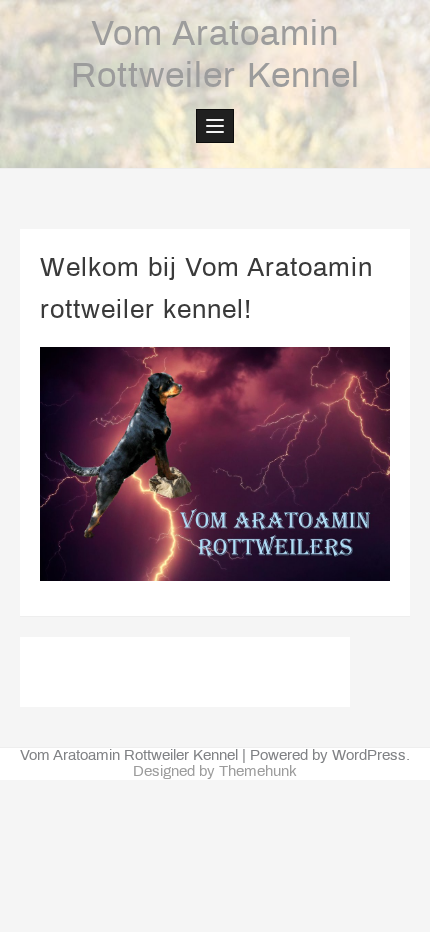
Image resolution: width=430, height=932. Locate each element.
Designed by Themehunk (215, 772)
